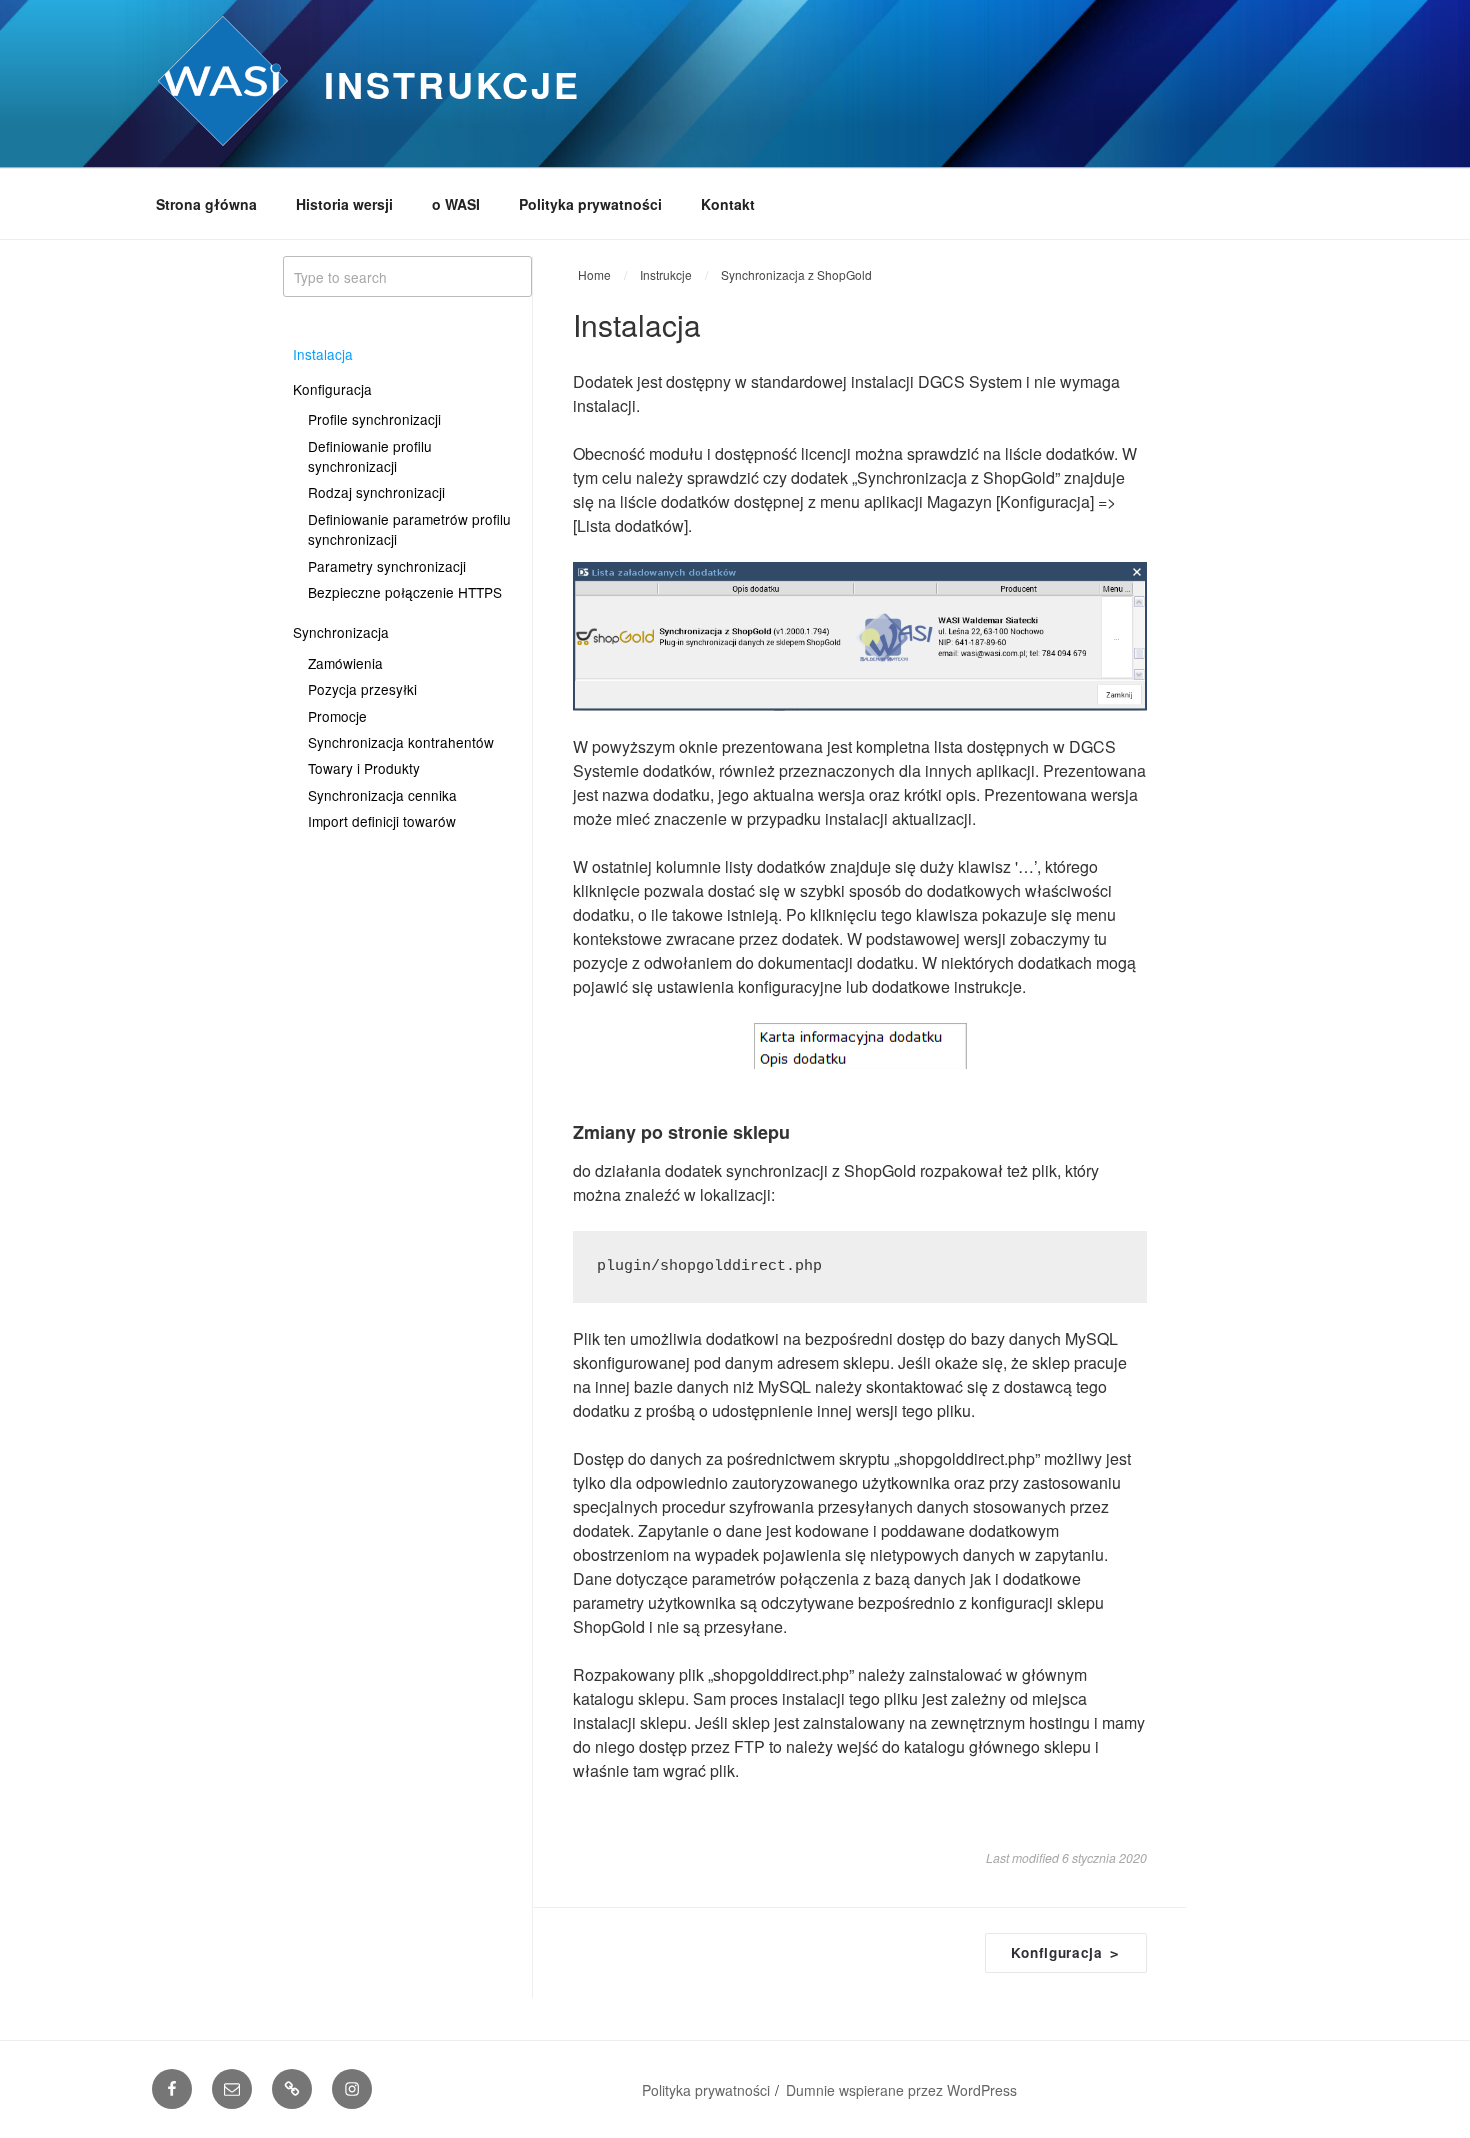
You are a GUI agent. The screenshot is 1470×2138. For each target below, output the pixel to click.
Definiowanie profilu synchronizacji (370, 456)
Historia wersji (344, 204)
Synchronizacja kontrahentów (401, 742)
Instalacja (323, 354)
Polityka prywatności (590, 204)
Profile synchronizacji (374, 419)
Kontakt (728, 204)
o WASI (456, 204)
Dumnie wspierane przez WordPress (901, 2090)
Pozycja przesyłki (362, 689)
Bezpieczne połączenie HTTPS (405, 592)
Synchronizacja (341, 632)
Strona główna (206, 204)
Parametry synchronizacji (387, 566)
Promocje (337, 716)
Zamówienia (345, 663)
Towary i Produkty (364, 768)
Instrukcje (452, 84)
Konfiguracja (332, 389)
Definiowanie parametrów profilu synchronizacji (409, 529)
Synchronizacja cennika (382, 795)
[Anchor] (798, 1132)
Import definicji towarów (382, 821)
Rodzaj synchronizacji (376, 492)
